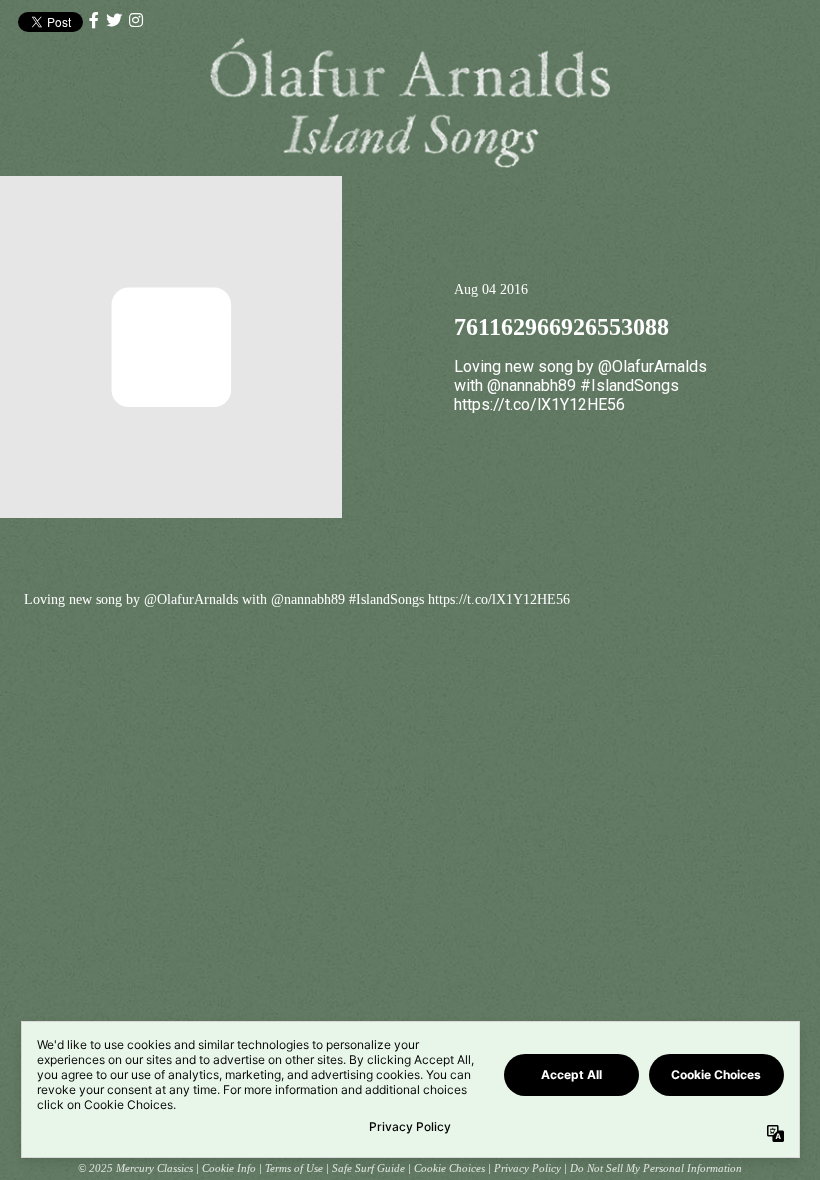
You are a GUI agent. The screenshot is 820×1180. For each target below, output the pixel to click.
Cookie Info (229, 1168)
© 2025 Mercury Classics (135, 1168)
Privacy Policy (527, 1168)
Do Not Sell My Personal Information (656, 1168)
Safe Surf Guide (368, 1168)
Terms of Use (294, 1168)
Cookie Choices (449, 1168)
